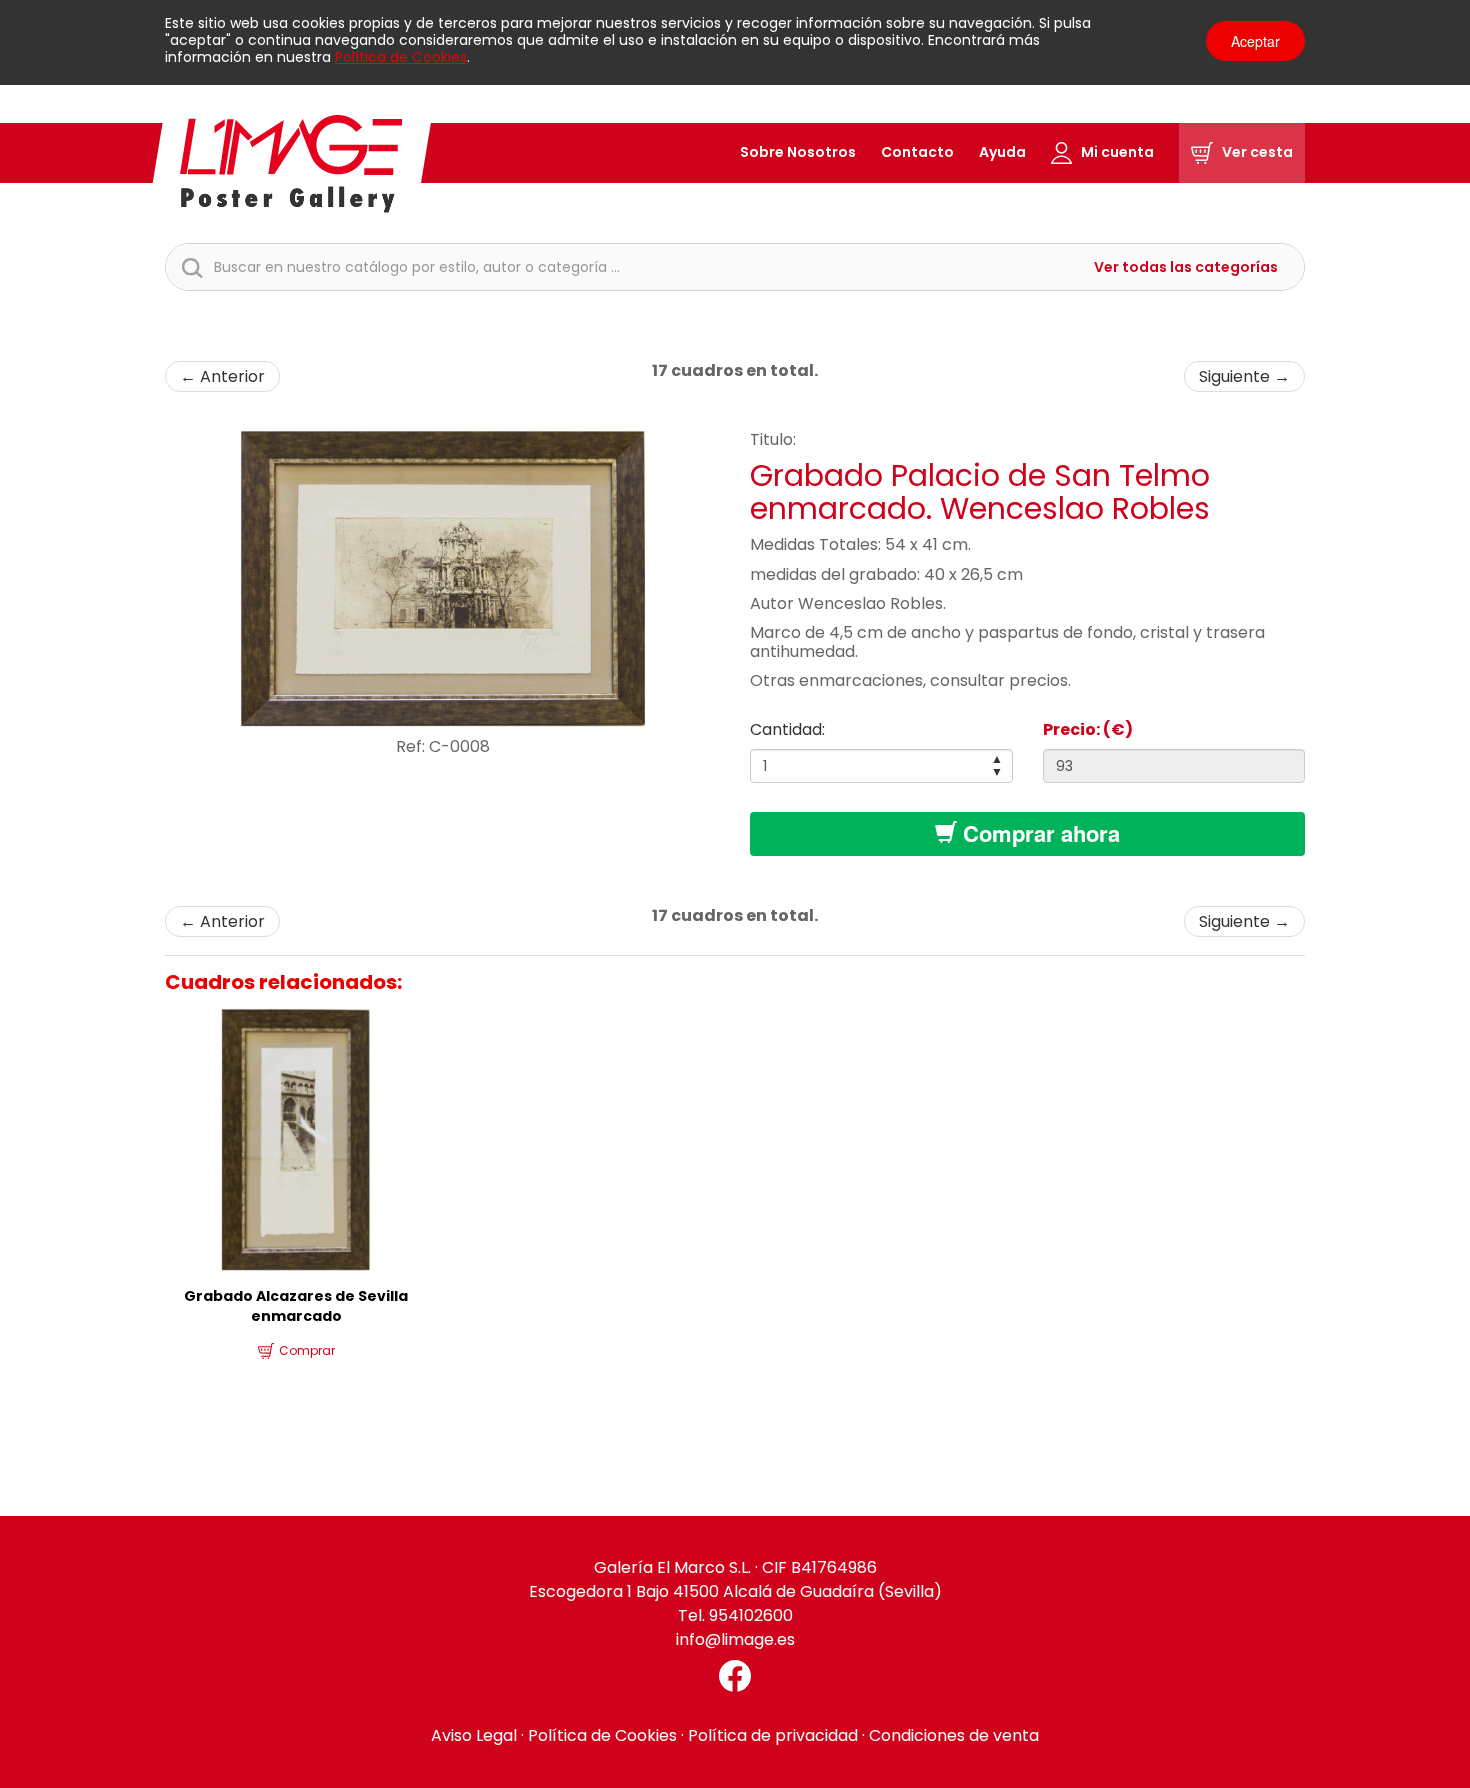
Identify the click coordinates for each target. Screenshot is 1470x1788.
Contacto (917, 152)
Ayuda (1002, 152)
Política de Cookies (401, 57)
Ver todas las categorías (1186, 267)
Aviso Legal (474, 1735)
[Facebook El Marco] (735, 1676)
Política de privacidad (773, 1735)
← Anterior (222, 376)
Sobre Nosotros (798, 152)
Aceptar (1255, 41)
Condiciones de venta (954, 1735)
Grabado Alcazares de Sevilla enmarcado (296, 1306)
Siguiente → (1244, 376)
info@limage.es (735, 1639)
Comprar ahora (1038, 833)
